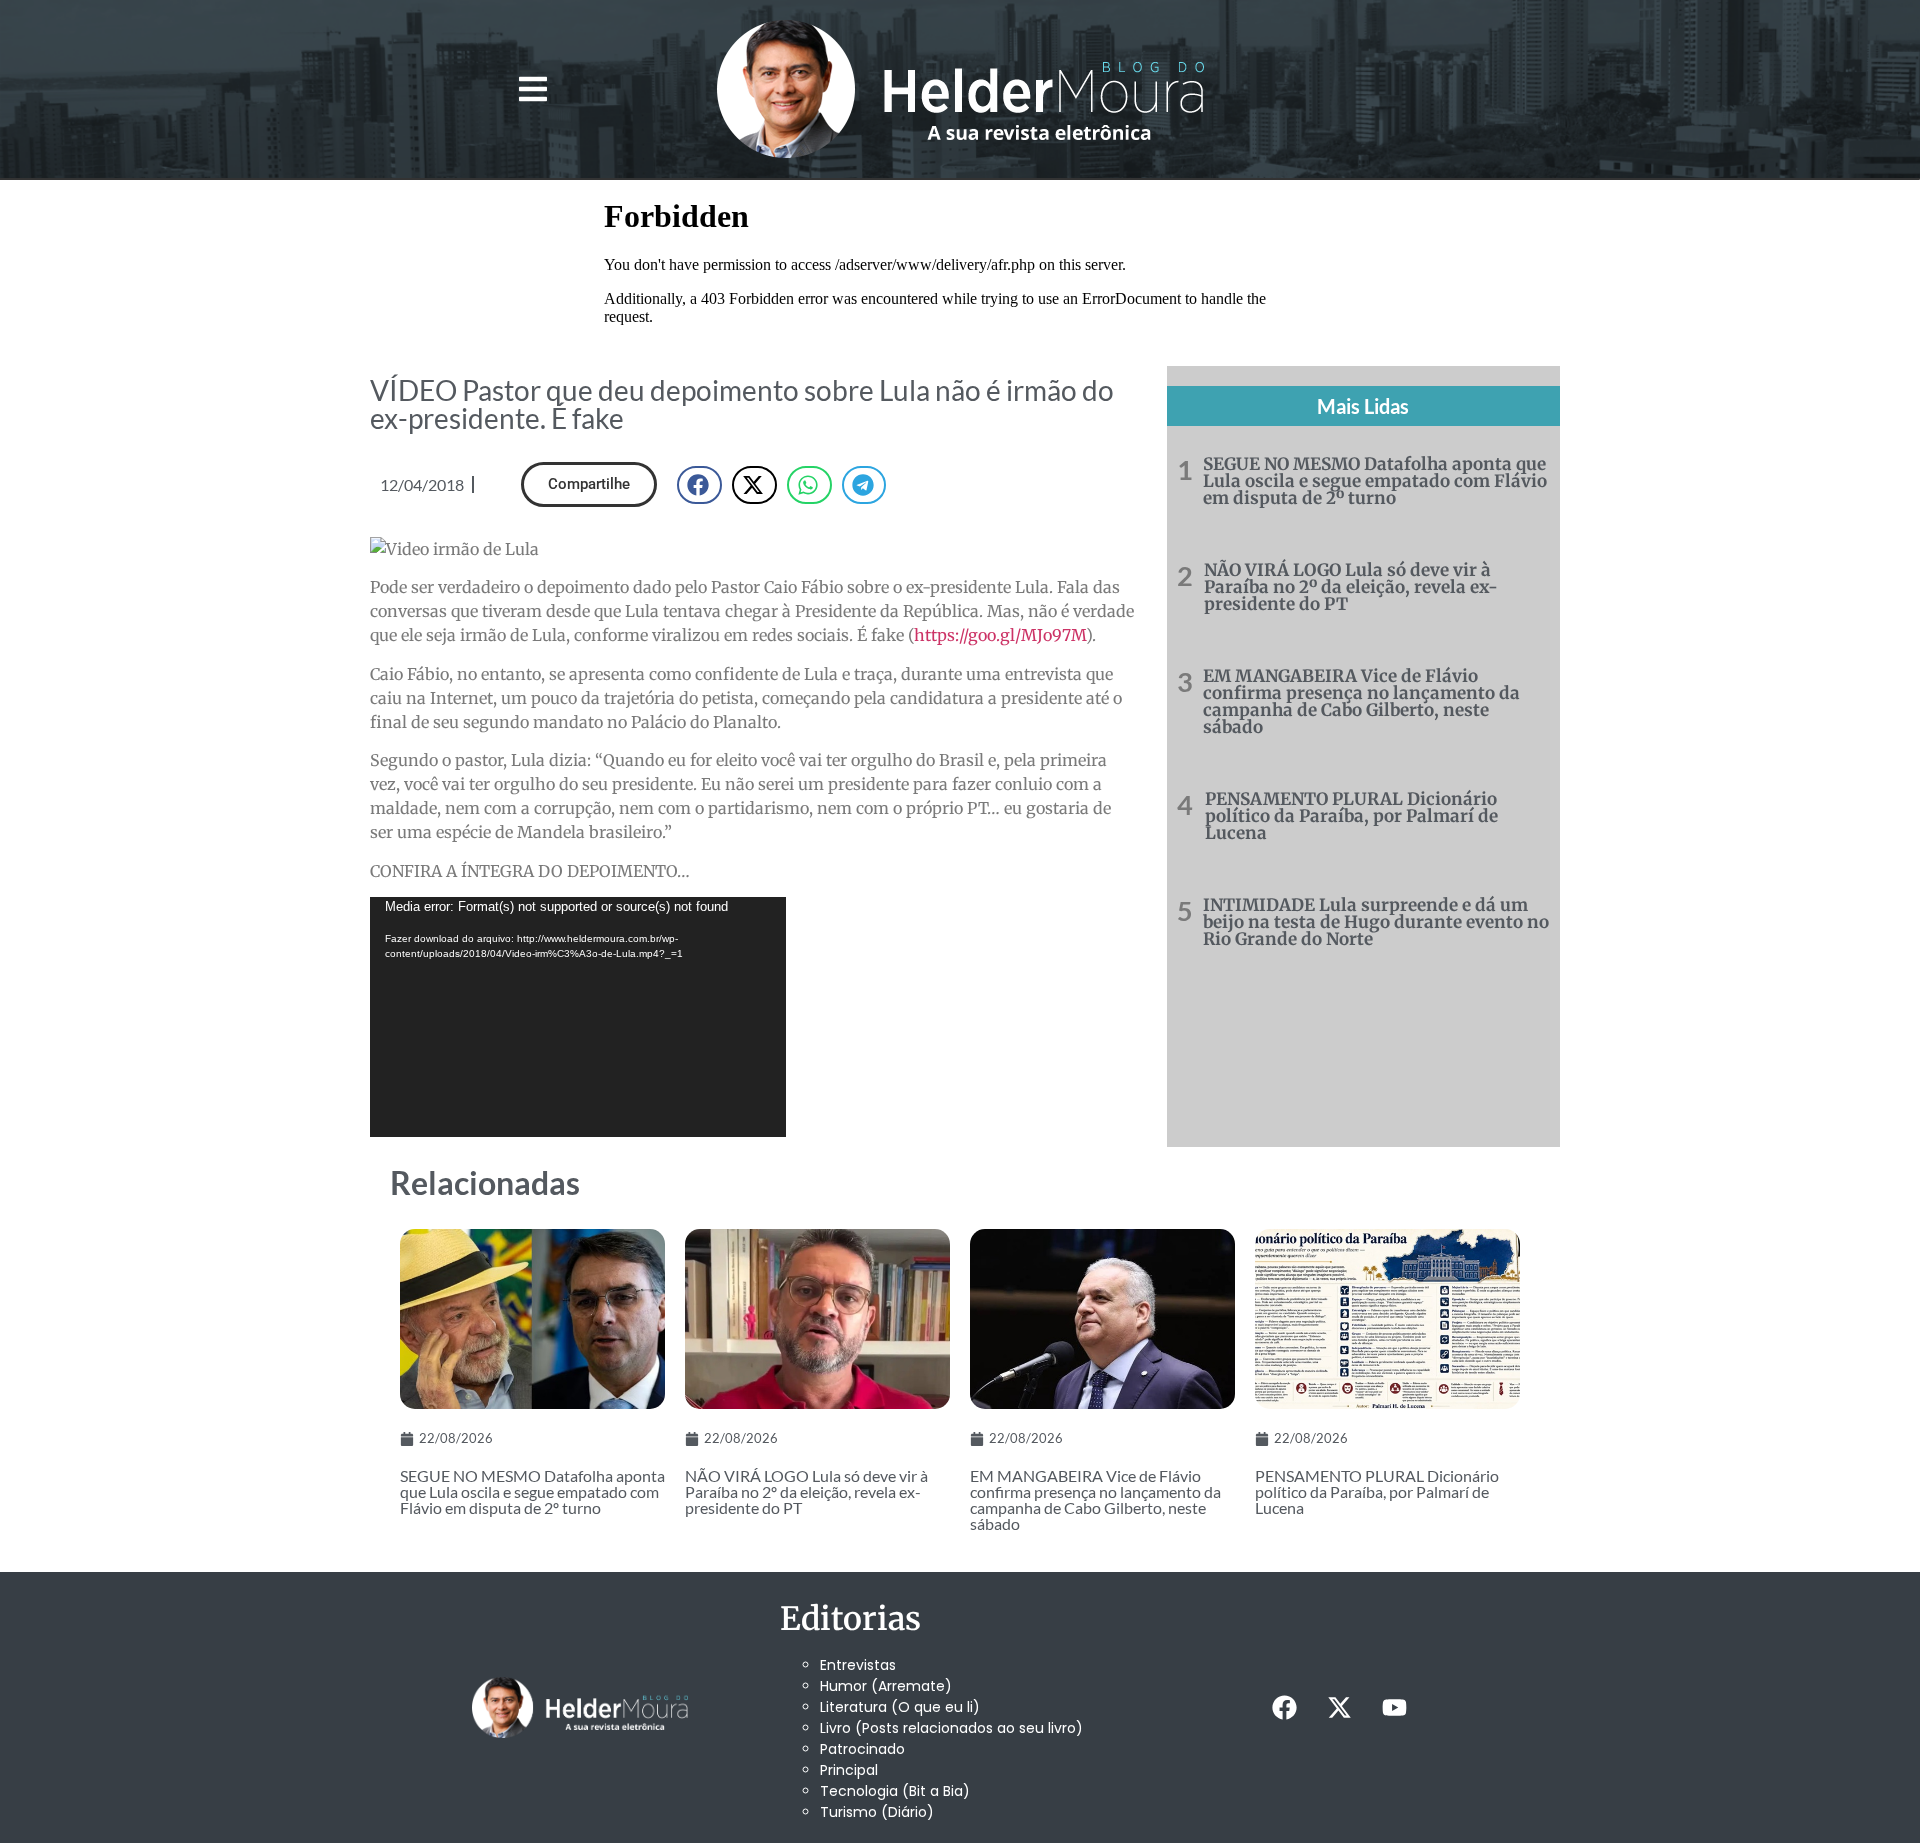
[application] (578, 1017)
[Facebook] (1284, 1708)
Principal (849, 1770)
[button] (532, 89)
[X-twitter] (1339, 1708)
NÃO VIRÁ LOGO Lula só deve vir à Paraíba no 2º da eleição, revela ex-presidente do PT (1351, 587)
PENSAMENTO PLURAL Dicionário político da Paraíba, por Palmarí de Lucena (1351, 816)
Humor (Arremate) (886, 1686)
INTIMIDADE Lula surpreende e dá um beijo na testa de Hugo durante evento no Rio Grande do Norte (1376, 922)
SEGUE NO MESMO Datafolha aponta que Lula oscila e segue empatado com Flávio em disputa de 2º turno (1375, 481)
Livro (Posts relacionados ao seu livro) (951, 1728)
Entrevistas (858, 1665)
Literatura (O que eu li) (900, 1707)
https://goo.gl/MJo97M (1000, 635)
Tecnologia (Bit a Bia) (895, 1791)
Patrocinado (862, 1749)
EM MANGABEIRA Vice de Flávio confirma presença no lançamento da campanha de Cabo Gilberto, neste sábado (1361, 701)
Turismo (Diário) (877, 1812)
